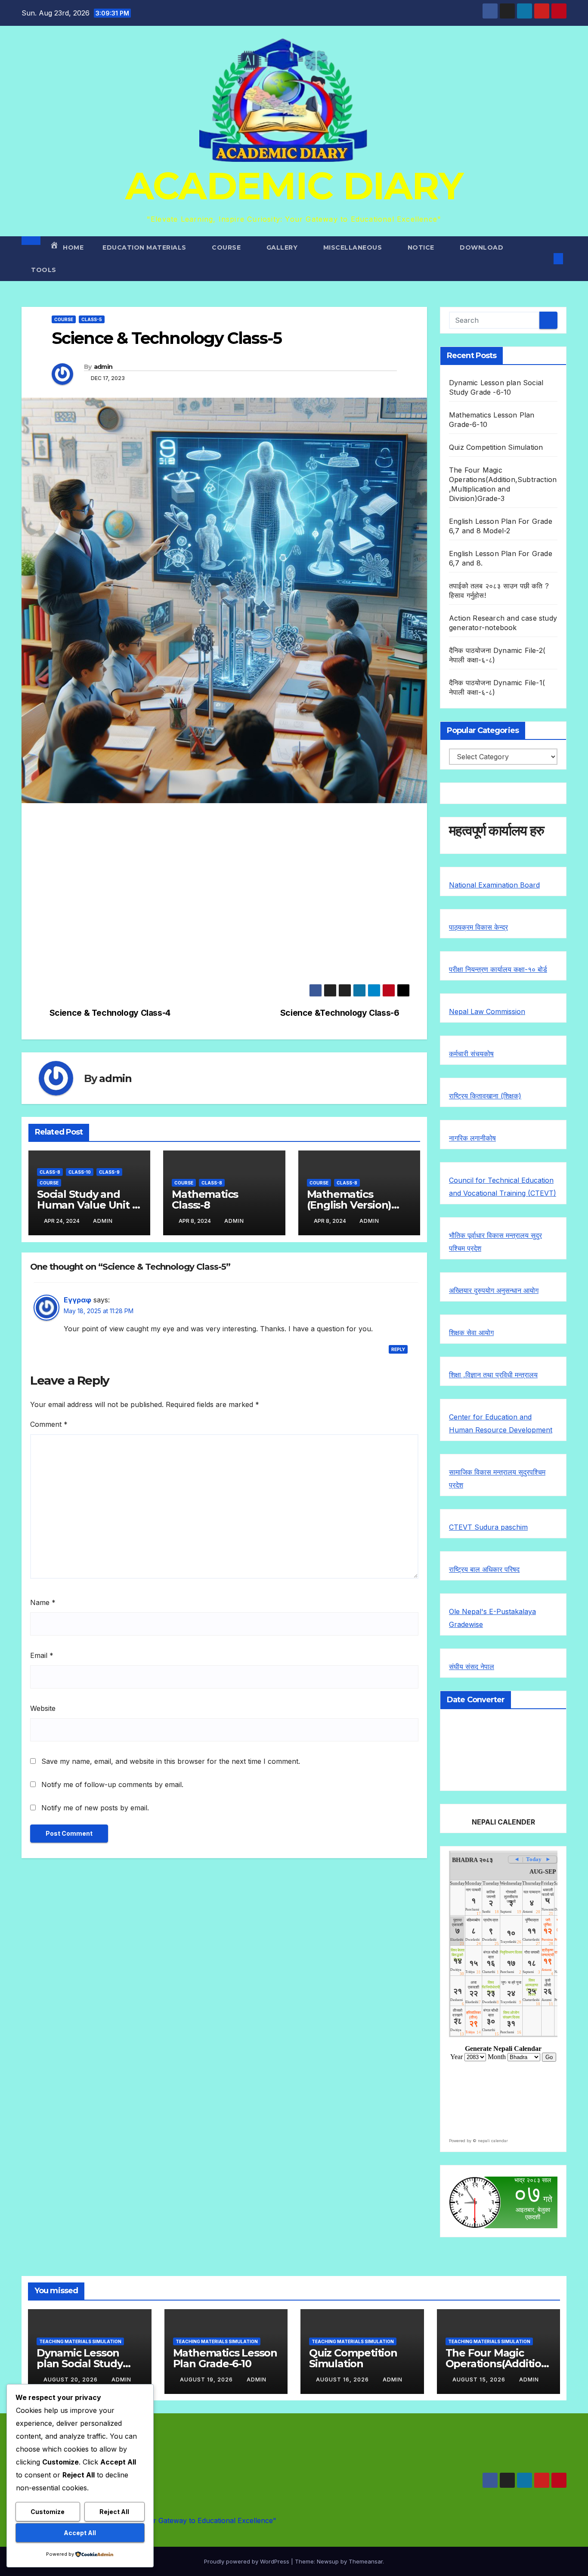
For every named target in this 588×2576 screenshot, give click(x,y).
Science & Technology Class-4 (110, 1013)
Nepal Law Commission (487, 1011)
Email (42, 1655)
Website (43, 1708)
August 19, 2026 (207, 2380)
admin (103, 367)
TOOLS (44, 270)
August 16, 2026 (343, 2380)
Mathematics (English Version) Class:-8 (349, 1205)
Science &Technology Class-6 (340, 1013)
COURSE (227, 247)
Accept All (80, 2533)
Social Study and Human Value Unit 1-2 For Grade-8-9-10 (88, 1205)
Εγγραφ (77, 1300)
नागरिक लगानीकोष (472, 1138)
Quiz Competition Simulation (496, 447)
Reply (398, 1349)
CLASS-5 (92, 319)
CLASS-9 (109, 1172)
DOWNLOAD (481, 247)
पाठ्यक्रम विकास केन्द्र (478, 927)
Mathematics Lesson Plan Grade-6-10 (225, 2358)
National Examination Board (494, 885)
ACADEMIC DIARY (294, 186)
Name (43, 1602)
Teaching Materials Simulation (80, 2341)
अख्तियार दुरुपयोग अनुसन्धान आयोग (494, 1290)
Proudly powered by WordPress (248, 2561)
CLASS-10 (80, 1172)
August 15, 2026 (480, 2380)
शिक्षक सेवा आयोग (471, 1333)
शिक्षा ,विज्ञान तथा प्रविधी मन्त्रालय (493, 1375)
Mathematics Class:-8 (205, 1200)
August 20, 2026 (71, 2380)
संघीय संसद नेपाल (472, 1667)
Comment (49, 1424)
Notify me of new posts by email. (95, 1808)
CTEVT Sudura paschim (488, 1527)
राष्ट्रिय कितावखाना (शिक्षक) (485, 1096)
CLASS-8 (50, 1172)
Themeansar (366, 2561)
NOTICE (422, 247)
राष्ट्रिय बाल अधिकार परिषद (484, 1569)
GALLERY (283, 247)
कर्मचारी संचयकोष (471, 1054)
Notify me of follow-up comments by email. (112, 1784)
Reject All (114, 2512)
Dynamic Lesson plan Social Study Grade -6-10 (80, 2364)
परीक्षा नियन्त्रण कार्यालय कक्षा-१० (493, 969)
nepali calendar (493, 2141)
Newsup (328, 2561)
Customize (48, 2512)
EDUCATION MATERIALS (145, 247)
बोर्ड (542, 969)
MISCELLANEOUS (354, 247)
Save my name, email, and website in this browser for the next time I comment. (171, 1761)
